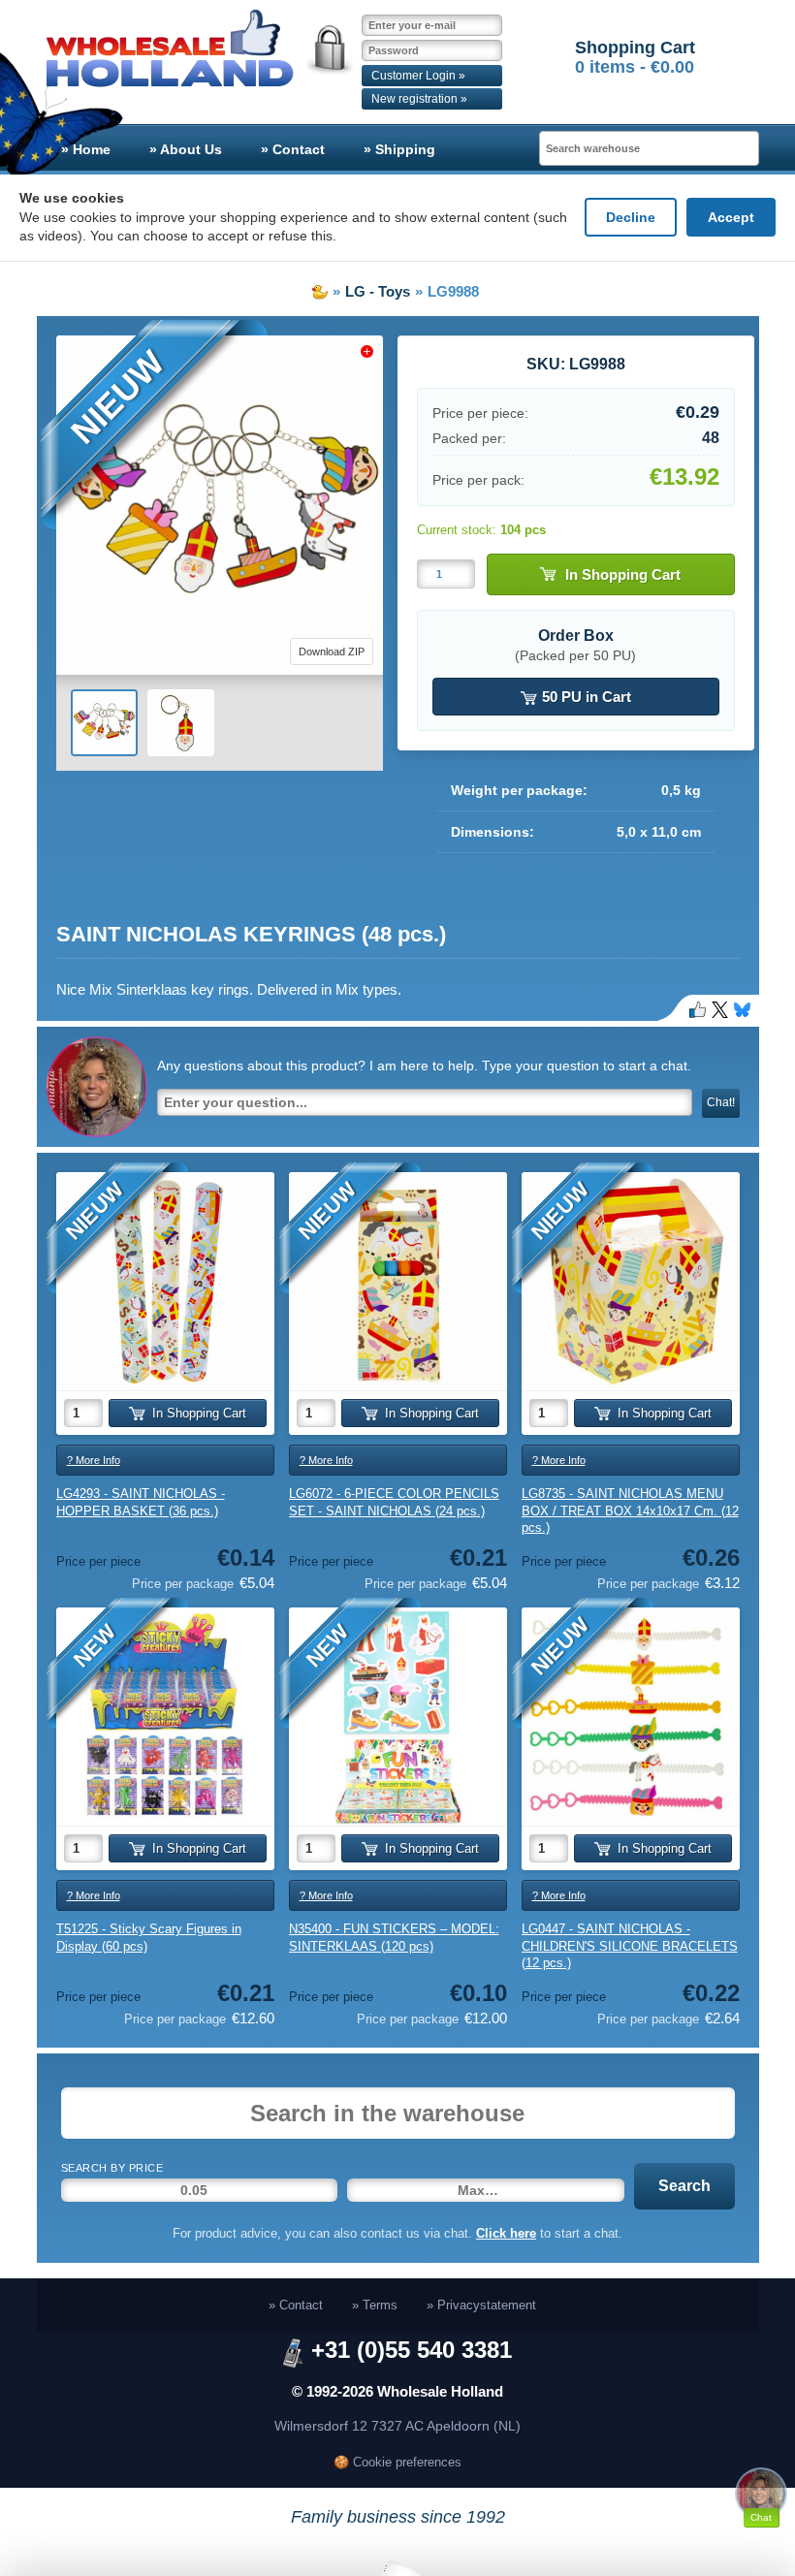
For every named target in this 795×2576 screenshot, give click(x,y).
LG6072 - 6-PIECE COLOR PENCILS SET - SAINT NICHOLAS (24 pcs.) (394, 1502)
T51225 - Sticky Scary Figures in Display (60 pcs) (149, 1938)
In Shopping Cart (623, 574)
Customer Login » (418, 76)
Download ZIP (332, 652)
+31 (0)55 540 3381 (412, 2350)
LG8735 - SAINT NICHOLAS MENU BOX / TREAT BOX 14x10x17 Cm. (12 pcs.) (630, 1511)
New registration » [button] (419, 99)
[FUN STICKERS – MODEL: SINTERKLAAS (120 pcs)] (398, 1717)
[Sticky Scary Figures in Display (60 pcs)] (165, 1717)
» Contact (293, 149)
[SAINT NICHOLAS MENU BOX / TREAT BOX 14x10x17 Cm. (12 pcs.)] (631, 1281)
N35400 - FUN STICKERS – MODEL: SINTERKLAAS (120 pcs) (394, 1938)
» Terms (375, 2305)
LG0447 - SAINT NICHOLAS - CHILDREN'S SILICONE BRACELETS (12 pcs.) (630, 1946)
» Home (86, 149)
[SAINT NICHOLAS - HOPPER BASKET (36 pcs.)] (165, 1281)
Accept (731, 217)
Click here (506, 2233)
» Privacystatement (481, 2305)
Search (684, 2186)
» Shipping (399, 149)
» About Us (186, 149)
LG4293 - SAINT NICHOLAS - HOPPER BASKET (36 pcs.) (141, 1502)
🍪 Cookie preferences (397, 2462)
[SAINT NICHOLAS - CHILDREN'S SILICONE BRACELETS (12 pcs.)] (631, 1717)
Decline (631, 217)
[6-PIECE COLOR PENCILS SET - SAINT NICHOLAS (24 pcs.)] (398, 1281)
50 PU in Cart (585, 697)
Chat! (721, 1102)
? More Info (94, 1460)
